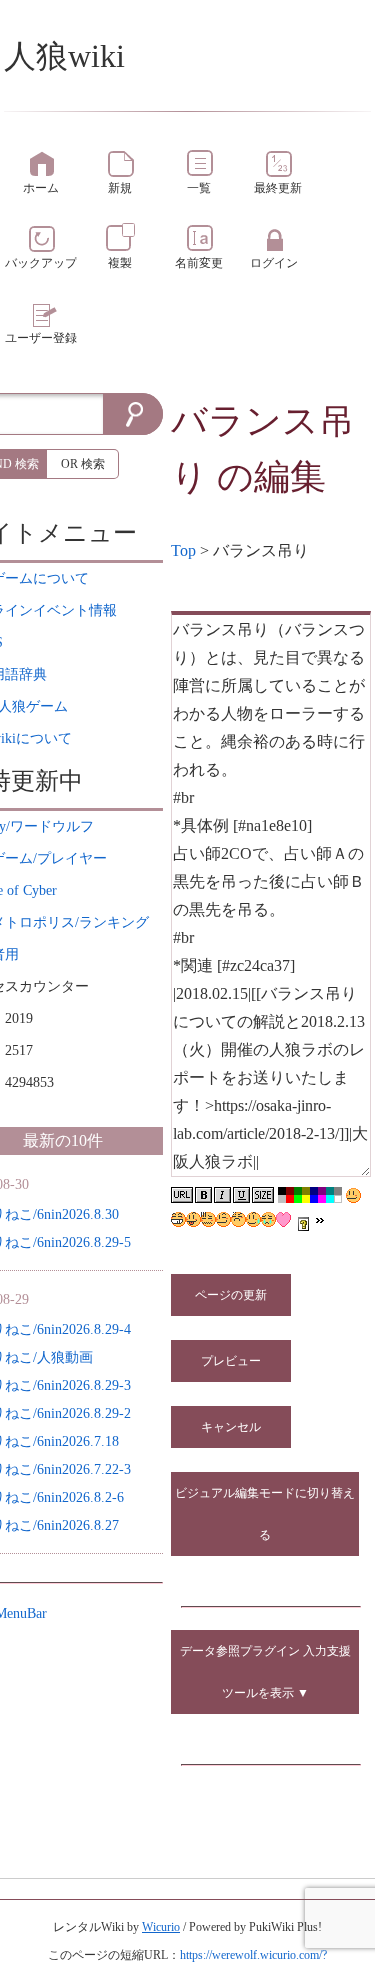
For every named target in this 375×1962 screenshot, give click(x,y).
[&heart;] (283, 1219)
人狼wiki (64, 56)
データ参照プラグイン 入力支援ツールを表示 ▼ (265, 1672)
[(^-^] (178, 1219)
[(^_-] (223, 1219)
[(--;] (238, 1219)
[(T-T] (268, 1219)
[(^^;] (253, 1219)
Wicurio (161, 1927)
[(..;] (208, 1219)
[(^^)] (353, 1195)
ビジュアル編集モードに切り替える (265, 1514)
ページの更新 (231, 1295)
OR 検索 (83, 464)
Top (183, 550)
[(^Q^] (193, 1219)
